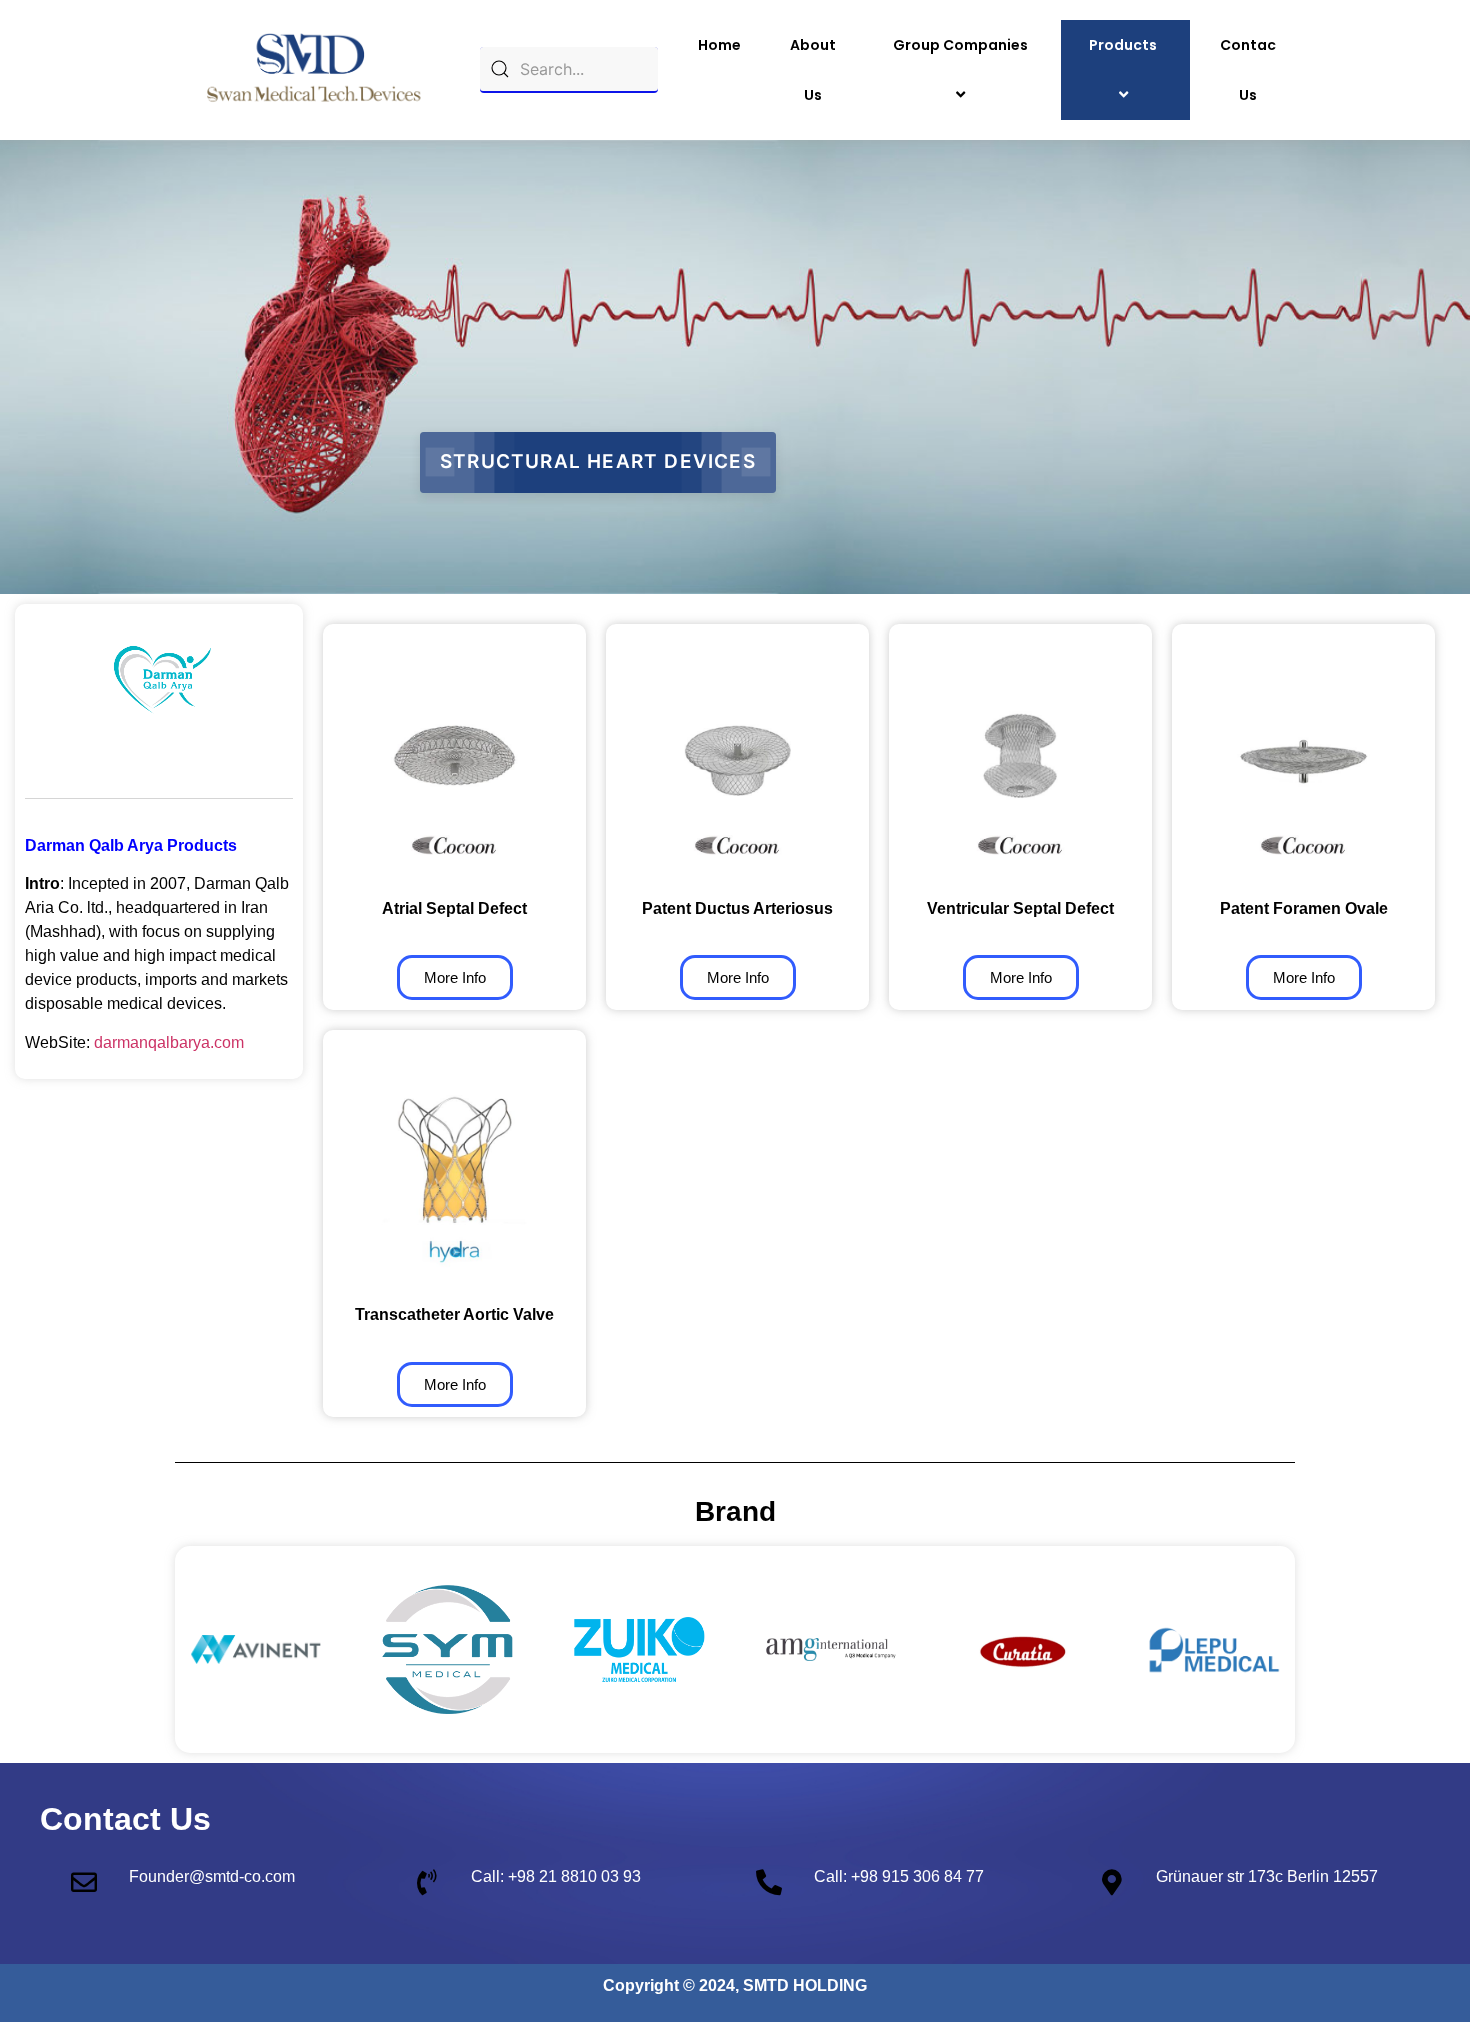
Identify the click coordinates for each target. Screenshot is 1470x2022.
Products (1123, 45)
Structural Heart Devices (598, 461)
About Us (813, 70)
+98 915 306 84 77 (917, 1876)
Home (719, 45)
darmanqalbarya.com (169, 1042)
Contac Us (1248, 70)
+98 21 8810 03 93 (574, 1876)
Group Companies (960, 45)
